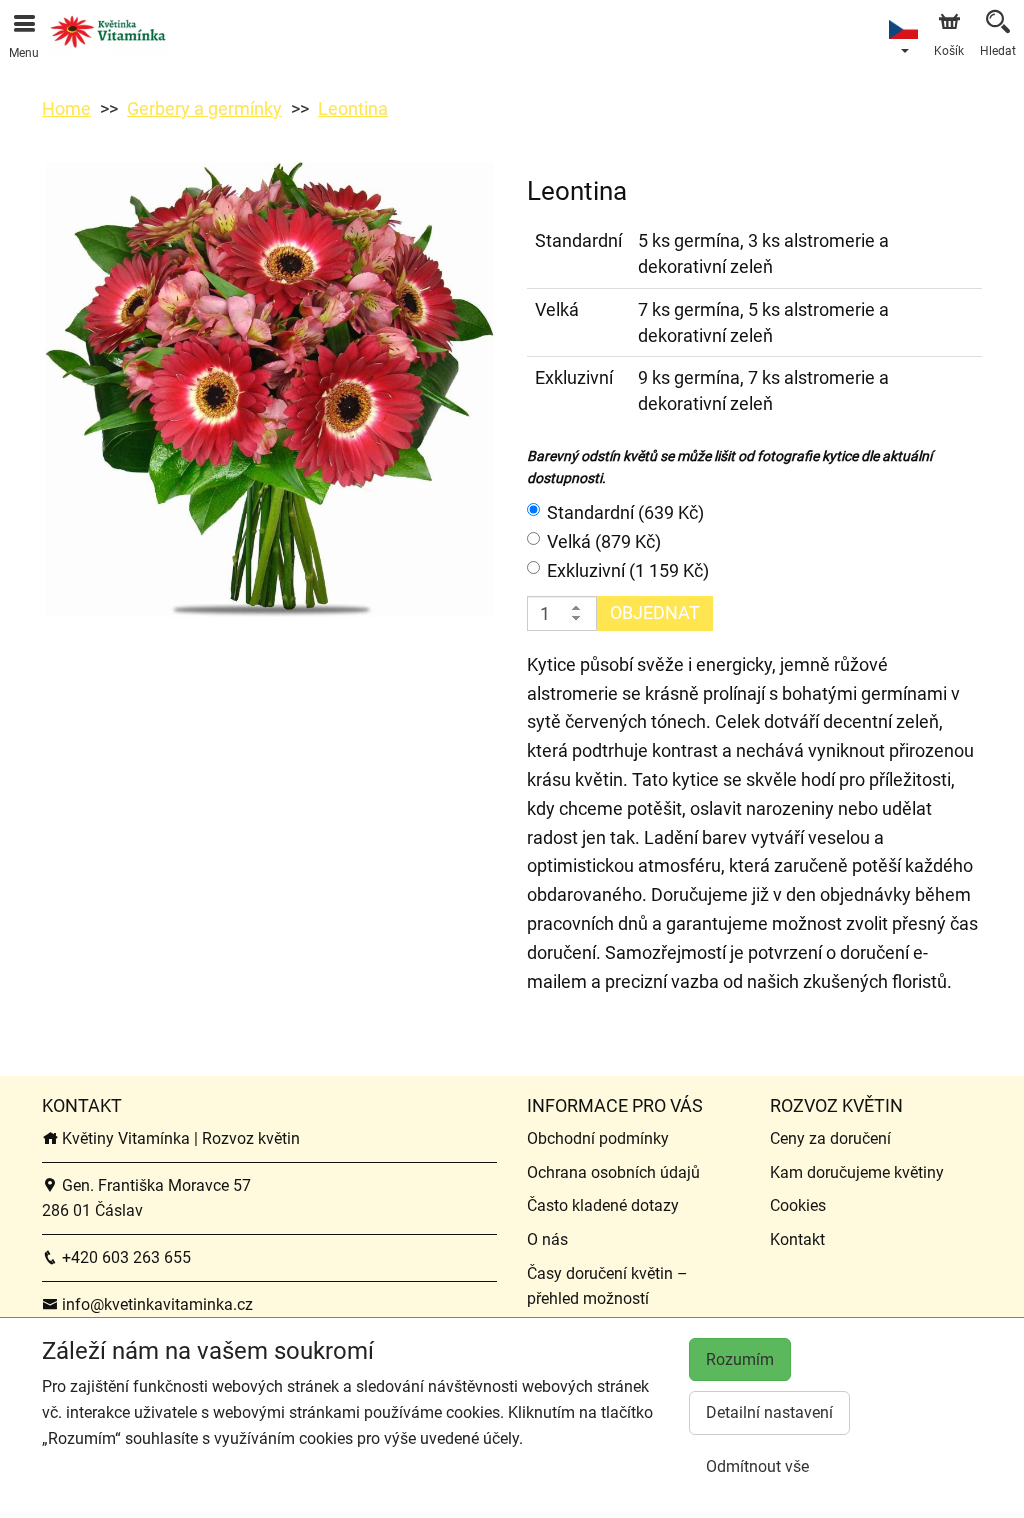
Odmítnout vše (757, 1466)
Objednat (655, 612)
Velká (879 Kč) (604, 541)
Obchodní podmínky (598, 1138)
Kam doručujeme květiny (857, 1172)
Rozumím (740, 1359)
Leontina (353, 108)
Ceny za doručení (830, 1138)
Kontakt (797, 1239)
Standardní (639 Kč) (625, 512)
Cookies (798, 1205)
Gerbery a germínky (204, 108)
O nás (547, 1239)
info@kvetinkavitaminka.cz (155, 1304)
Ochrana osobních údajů (613, 1172)
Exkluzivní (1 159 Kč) (628, 570)
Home (66, 108)
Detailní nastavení (769, 1412)
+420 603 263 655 (124, 1257)
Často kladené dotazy (603, 1205)
